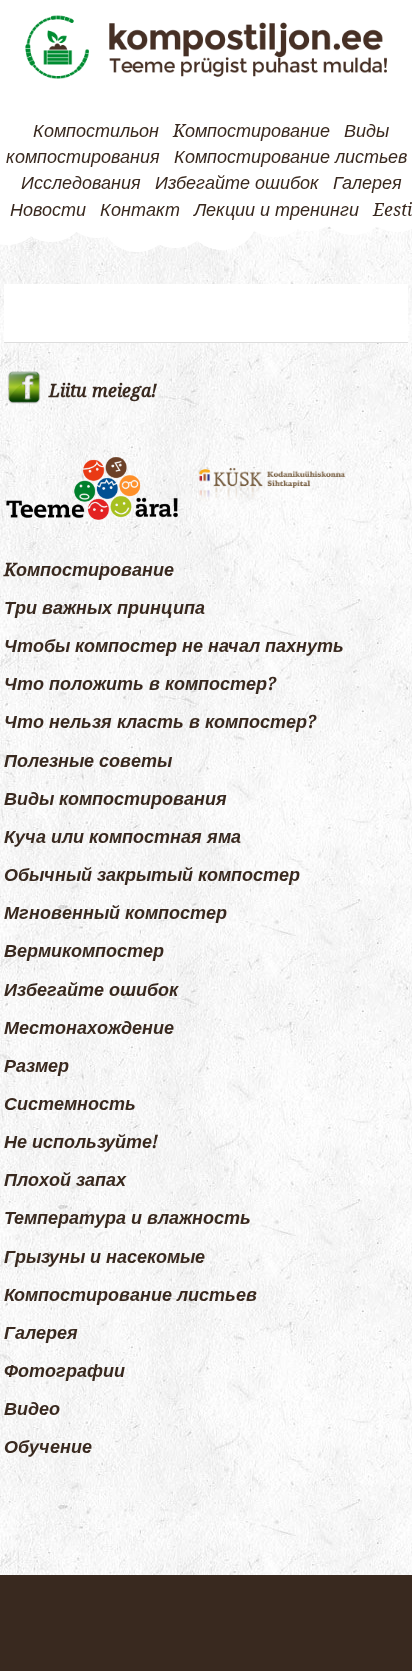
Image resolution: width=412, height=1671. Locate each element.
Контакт (140, 210)
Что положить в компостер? (140, 684)
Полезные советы (88, 761)
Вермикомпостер (84, 951)
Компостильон (96, 131)
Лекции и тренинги (276, 210)
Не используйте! (81, 1142)
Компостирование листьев (290, 157)
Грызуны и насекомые (104, 1257)
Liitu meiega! (103, 391)
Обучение (48, 1447)
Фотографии (64, 1371)
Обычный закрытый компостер (152, 875)
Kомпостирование (251, 131)
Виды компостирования (115, 799)
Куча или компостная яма (122, 837)
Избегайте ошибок (237, 183)
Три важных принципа (104, 608)
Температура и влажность (127, 1218)
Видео (32, 1409)
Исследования (81, 183)
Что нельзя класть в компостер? (160, 722)
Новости (48, 210)
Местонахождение (89, 1028)
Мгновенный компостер (115, 913)
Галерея (367, 183)
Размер (36, 1066)
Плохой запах (65, 1180)
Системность (70, 1104)
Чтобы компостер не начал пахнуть (174, 646)
